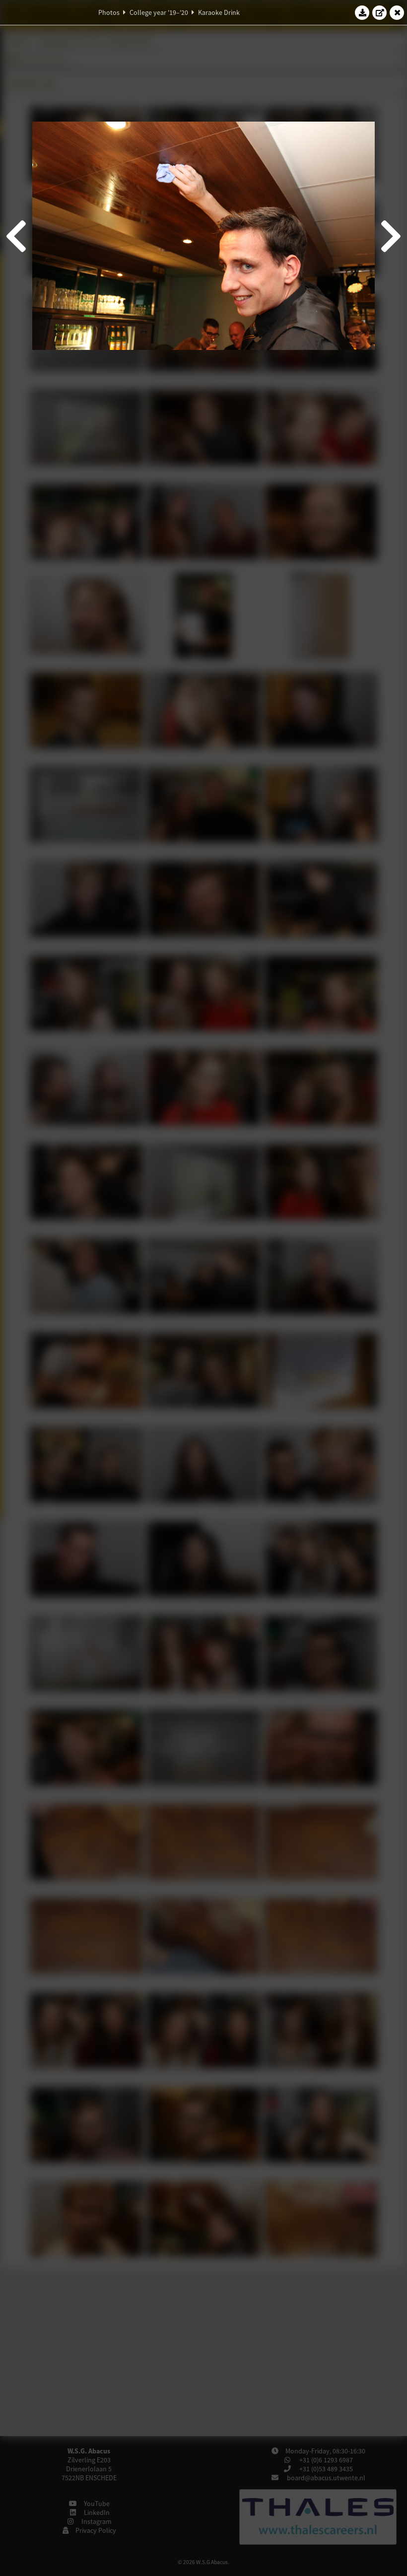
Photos (109, 12)
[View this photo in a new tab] (380, 12)
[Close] (397, 12)
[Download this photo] (362, 12)
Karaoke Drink (219, 12)
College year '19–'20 (159, 12)
